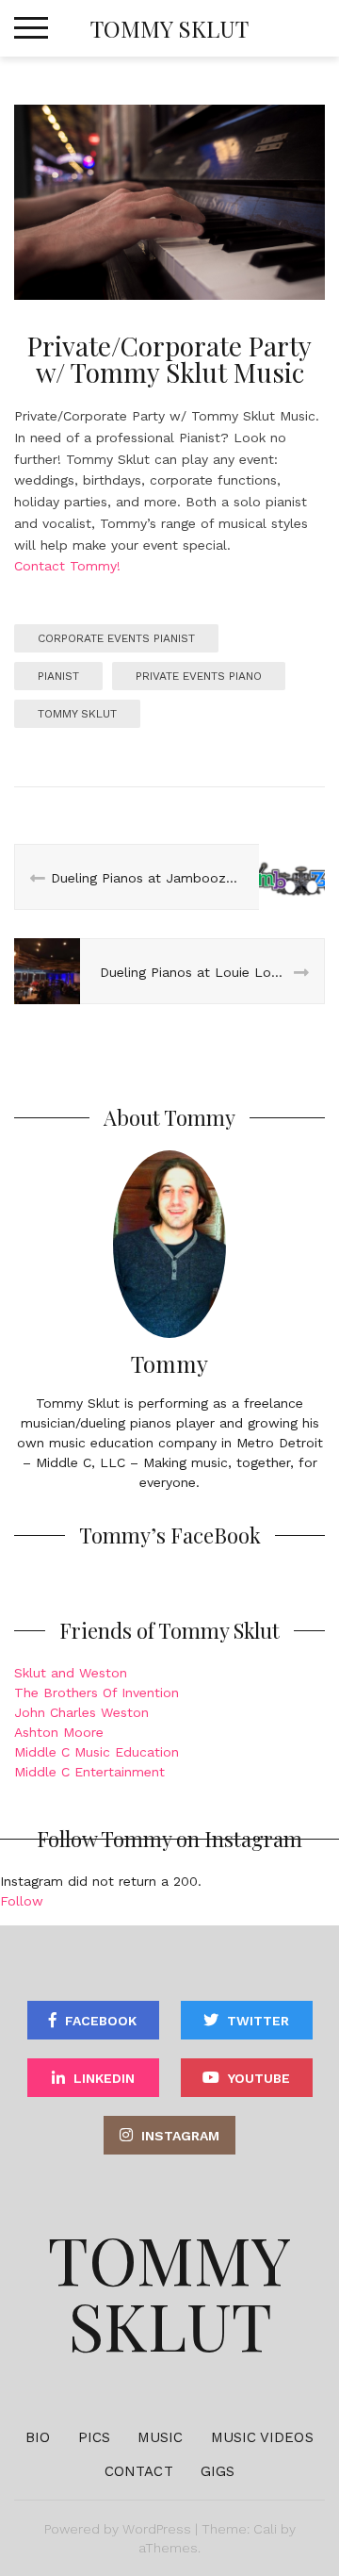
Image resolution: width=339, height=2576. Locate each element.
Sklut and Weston (71, 1673)
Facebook (101, 2021)
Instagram (180, 2136)
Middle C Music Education (97, 1752)
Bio (38, 2437)
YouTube (259, 2078)
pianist (58, 676)
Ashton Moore (59, 1732)
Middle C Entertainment (89, 1772)
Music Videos (262, 2437)
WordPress (157, 2529)
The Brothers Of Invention (97, 1693)
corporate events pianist (116, 638)
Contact (139, 2471)
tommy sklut (77, 714)
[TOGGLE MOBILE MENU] (31, 28)
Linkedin (104, 2078)
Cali (265, 2529)
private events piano (199, 676)
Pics (94, 2437)
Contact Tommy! (67, 566)
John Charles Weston (81, 1712)
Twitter (258, 2021)
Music (161, 2437)
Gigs (218, 2471)
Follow (22, 1901)
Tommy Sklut (169, 28)
